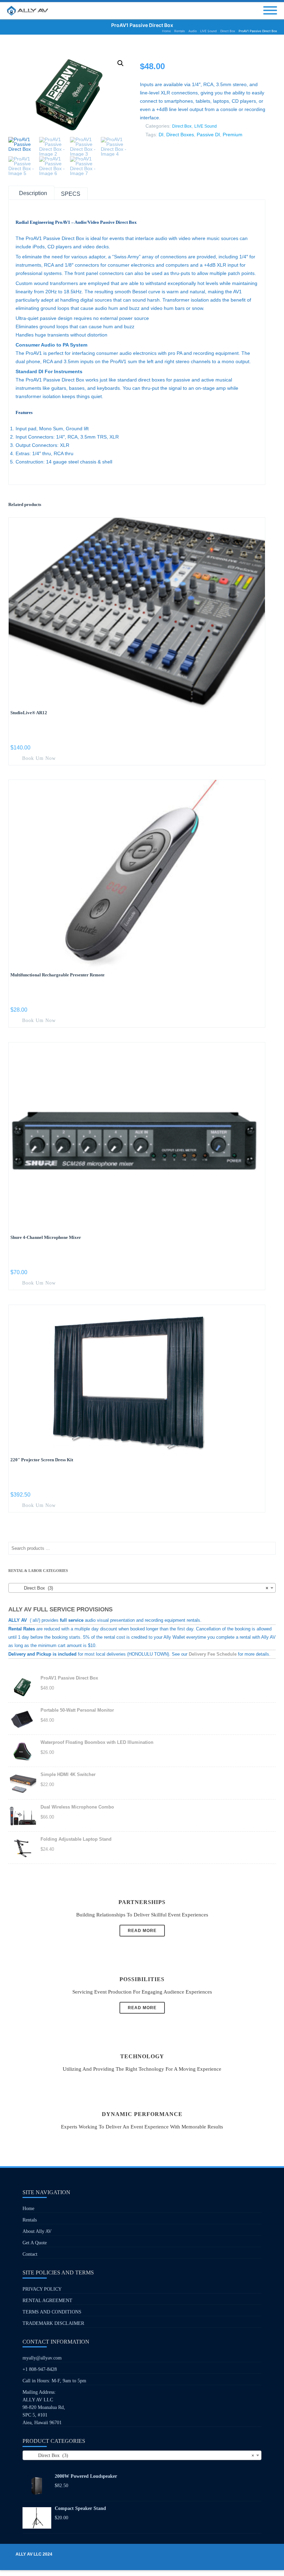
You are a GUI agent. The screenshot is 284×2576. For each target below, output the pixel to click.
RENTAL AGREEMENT (47, 2301)
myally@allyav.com (42, 2358)
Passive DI (208, 135)
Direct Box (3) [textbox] (140, 1588)
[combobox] (142, 1588)
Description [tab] (33, 193)
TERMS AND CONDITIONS (52, 2312)
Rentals (30, 2220)
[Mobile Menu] (270, 11)
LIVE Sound (206, 126)
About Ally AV (37, 2231)
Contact (30, 2254)
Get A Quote (35, 2243)
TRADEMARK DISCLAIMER (53, 2323)
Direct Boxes (180, 135)
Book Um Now (38, 758)
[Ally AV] (29, 11)
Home (28, 2209)
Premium (233, 135)
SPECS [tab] (71, 194)
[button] (121, 63)
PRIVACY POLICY (42, 2289)
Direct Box (182, 126)
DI (161, 135)
